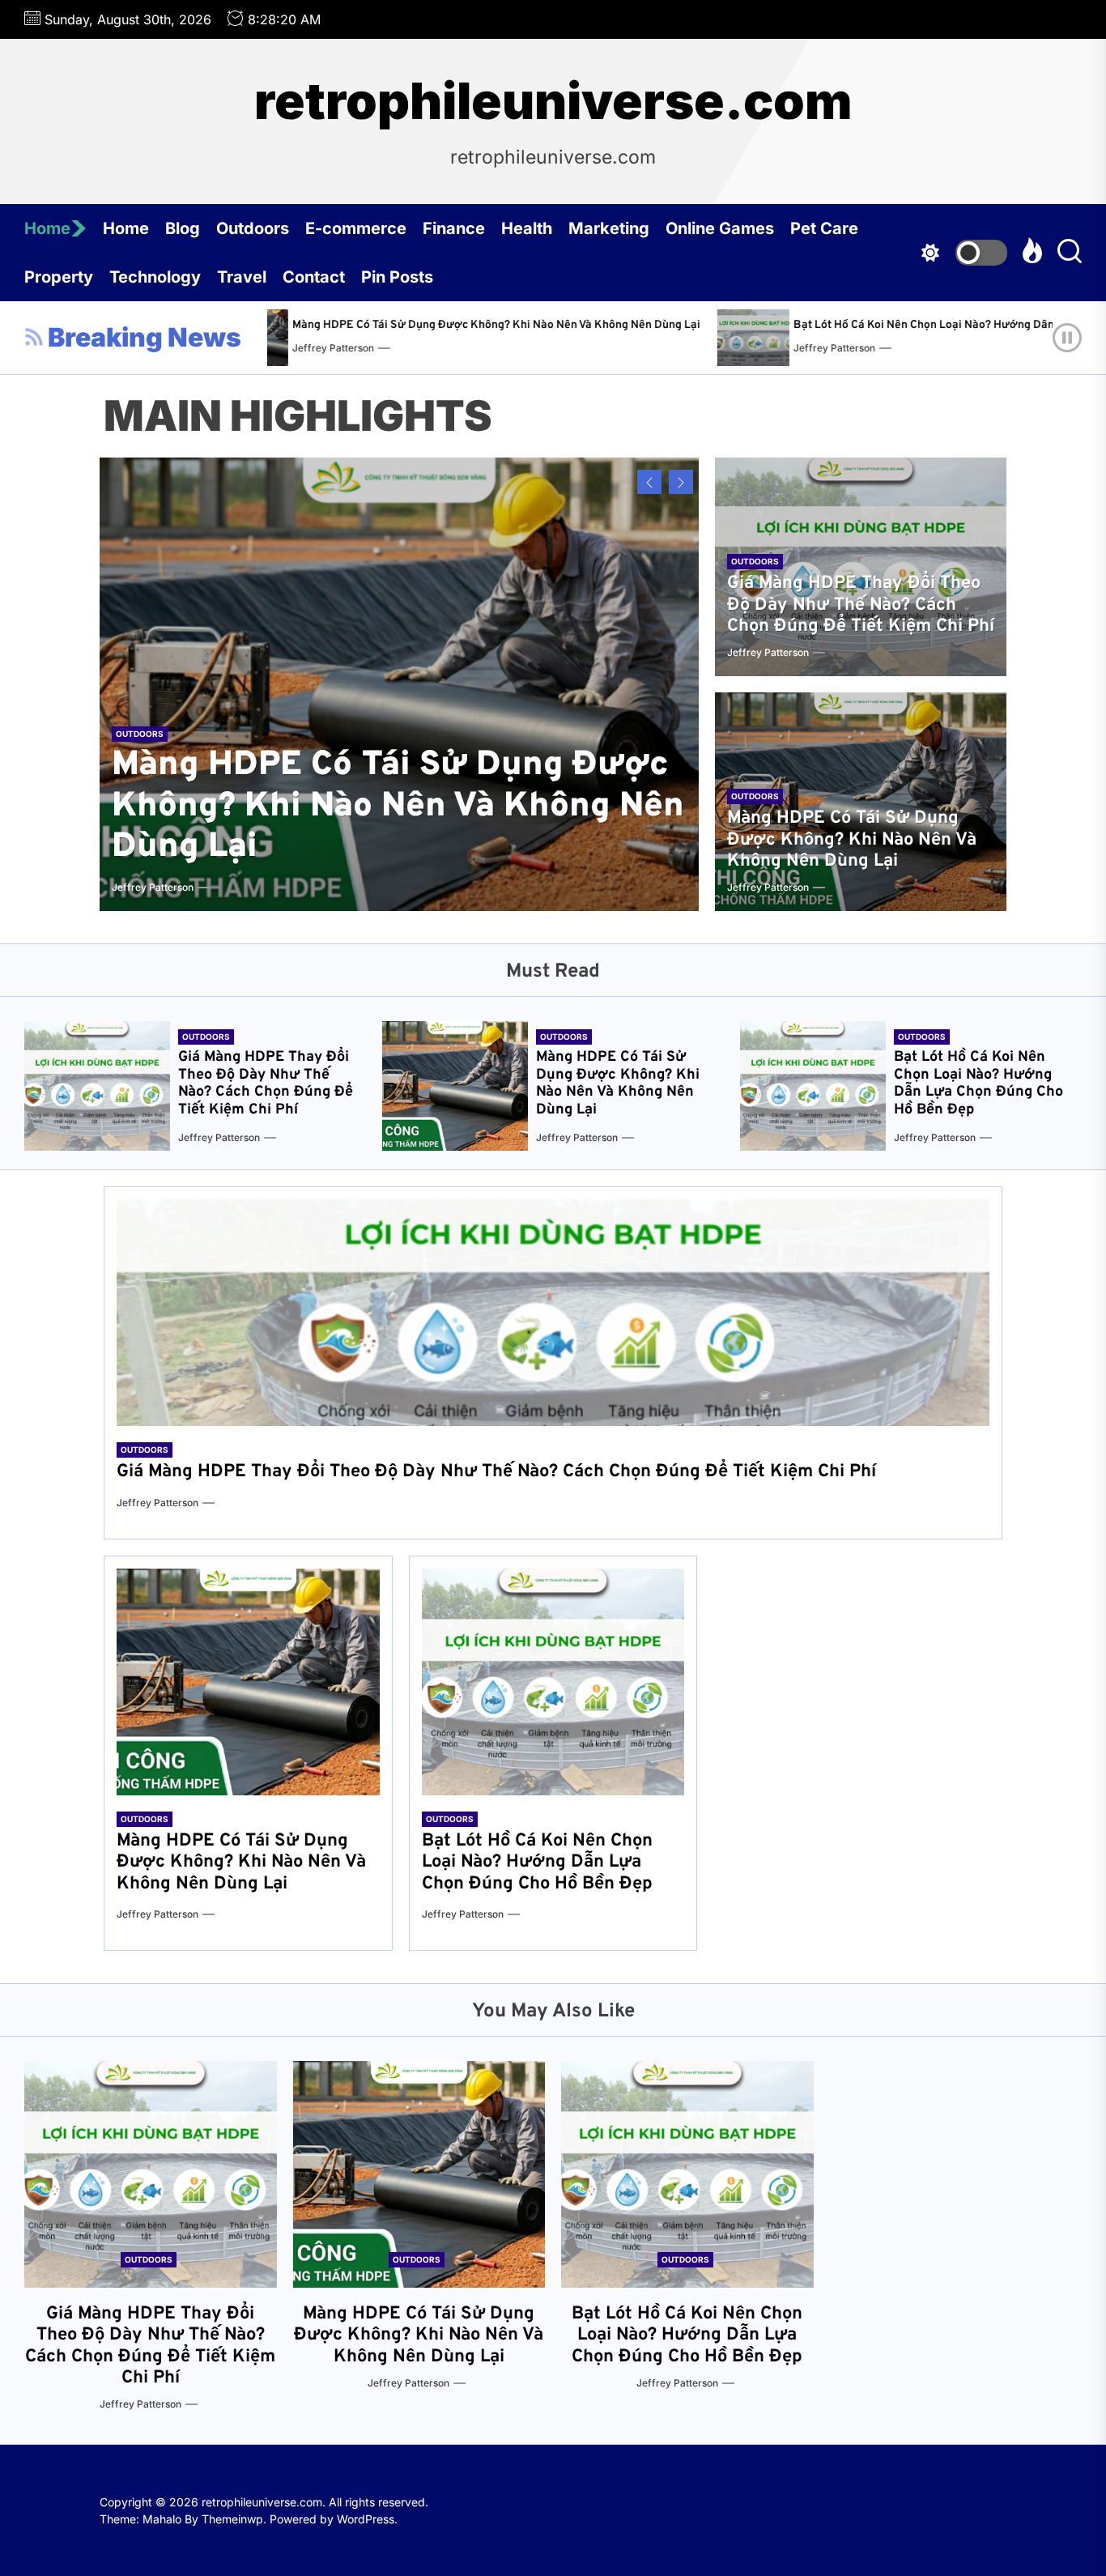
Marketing (609, 228)
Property (59, 277)
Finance (454, 228)
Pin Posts (397, 277)
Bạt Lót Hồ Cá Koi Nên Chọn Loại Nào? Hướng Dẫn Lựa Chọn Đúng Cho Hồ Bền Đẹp (845, 325)
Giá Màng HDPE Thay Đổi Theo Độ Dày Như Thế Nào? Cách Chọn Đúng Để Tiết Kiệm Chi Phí (861, 605)
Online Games (720, 228)
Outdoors (253, 228)
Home (47, 228)
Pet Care (824, 228)
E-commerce (356, 228)
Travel (242, 277)
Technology (155, 277)
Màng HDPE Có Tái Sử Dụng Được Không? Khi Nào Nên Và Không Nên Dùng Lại (333, 325)
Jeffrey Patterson (671, 348)
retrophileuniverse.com (553, 101)
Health (527, 228)
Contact (314, 277)
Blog (183, 228)
